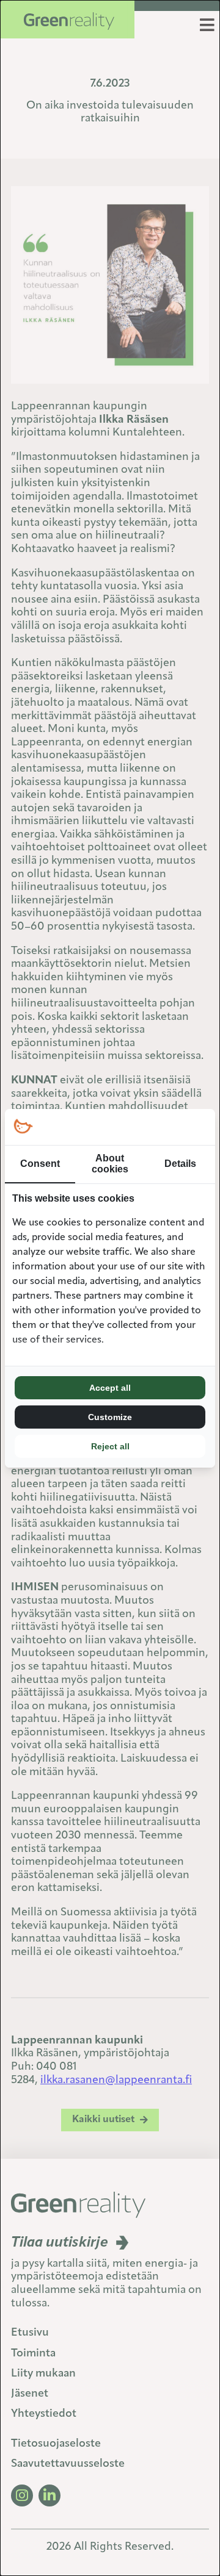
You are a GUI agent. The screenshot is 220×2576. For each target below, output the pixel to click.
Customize (110, 1417)
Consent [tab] (40, 1164)
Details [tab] (180, 1164)
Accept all (110, 1388)
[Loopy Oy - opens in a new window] (23, 1127)
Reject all (110, 1446)
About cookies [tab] (110, 1164)
